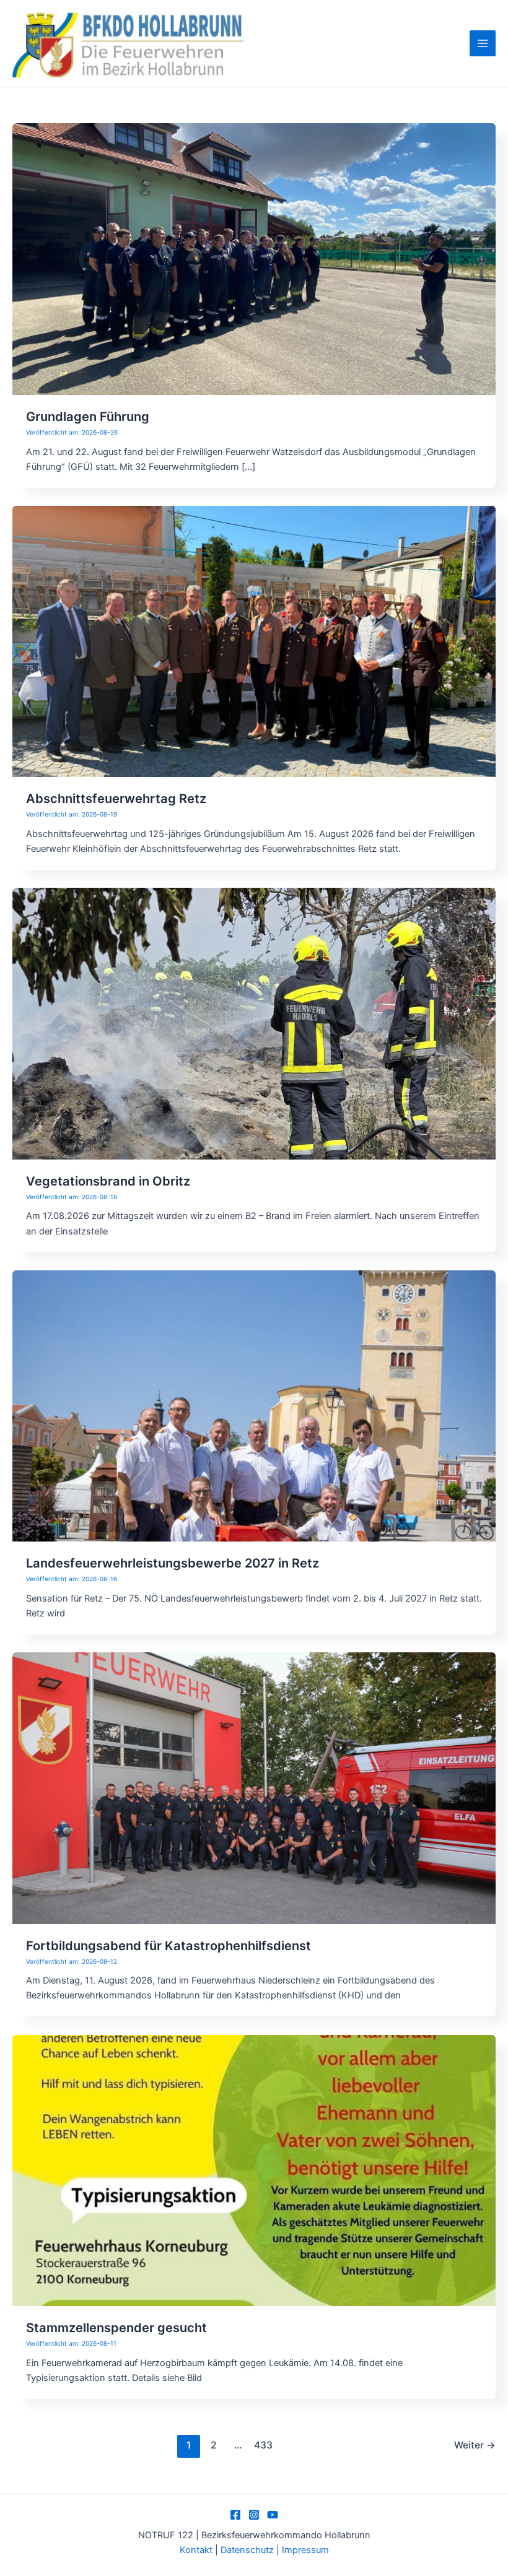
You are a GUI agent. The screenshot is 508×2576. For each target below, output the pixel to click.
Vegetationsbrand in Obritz (108, 1181)
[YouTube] (273, 2515)
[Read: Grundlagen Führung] (254, 259)
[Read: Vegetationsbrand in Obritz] (254, 1023)
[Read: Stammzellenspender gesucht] (254, 2170)
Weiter (475, 2445)
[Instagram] (254, 2515)
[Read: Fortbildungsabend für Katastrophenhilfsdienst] (254, 1787)
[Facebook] (235, 2515)
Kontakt (196, 2550)
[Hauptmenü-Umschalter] (483, 43)
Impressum (305, 2550)
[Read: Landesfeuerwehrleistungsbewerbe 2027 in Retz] (254, 1405)
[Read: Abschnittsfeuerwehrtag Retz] (254, 641)
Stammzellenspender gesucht (116, 2328)
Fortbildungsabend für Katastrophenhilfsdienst (169, 1946)
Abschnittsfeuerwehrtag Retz (116, 799)
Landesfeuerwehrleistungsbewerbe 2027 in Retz (173, 1563)
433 (263, 2445)
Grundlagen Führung (88, 417)
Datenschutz (248, 2550)
